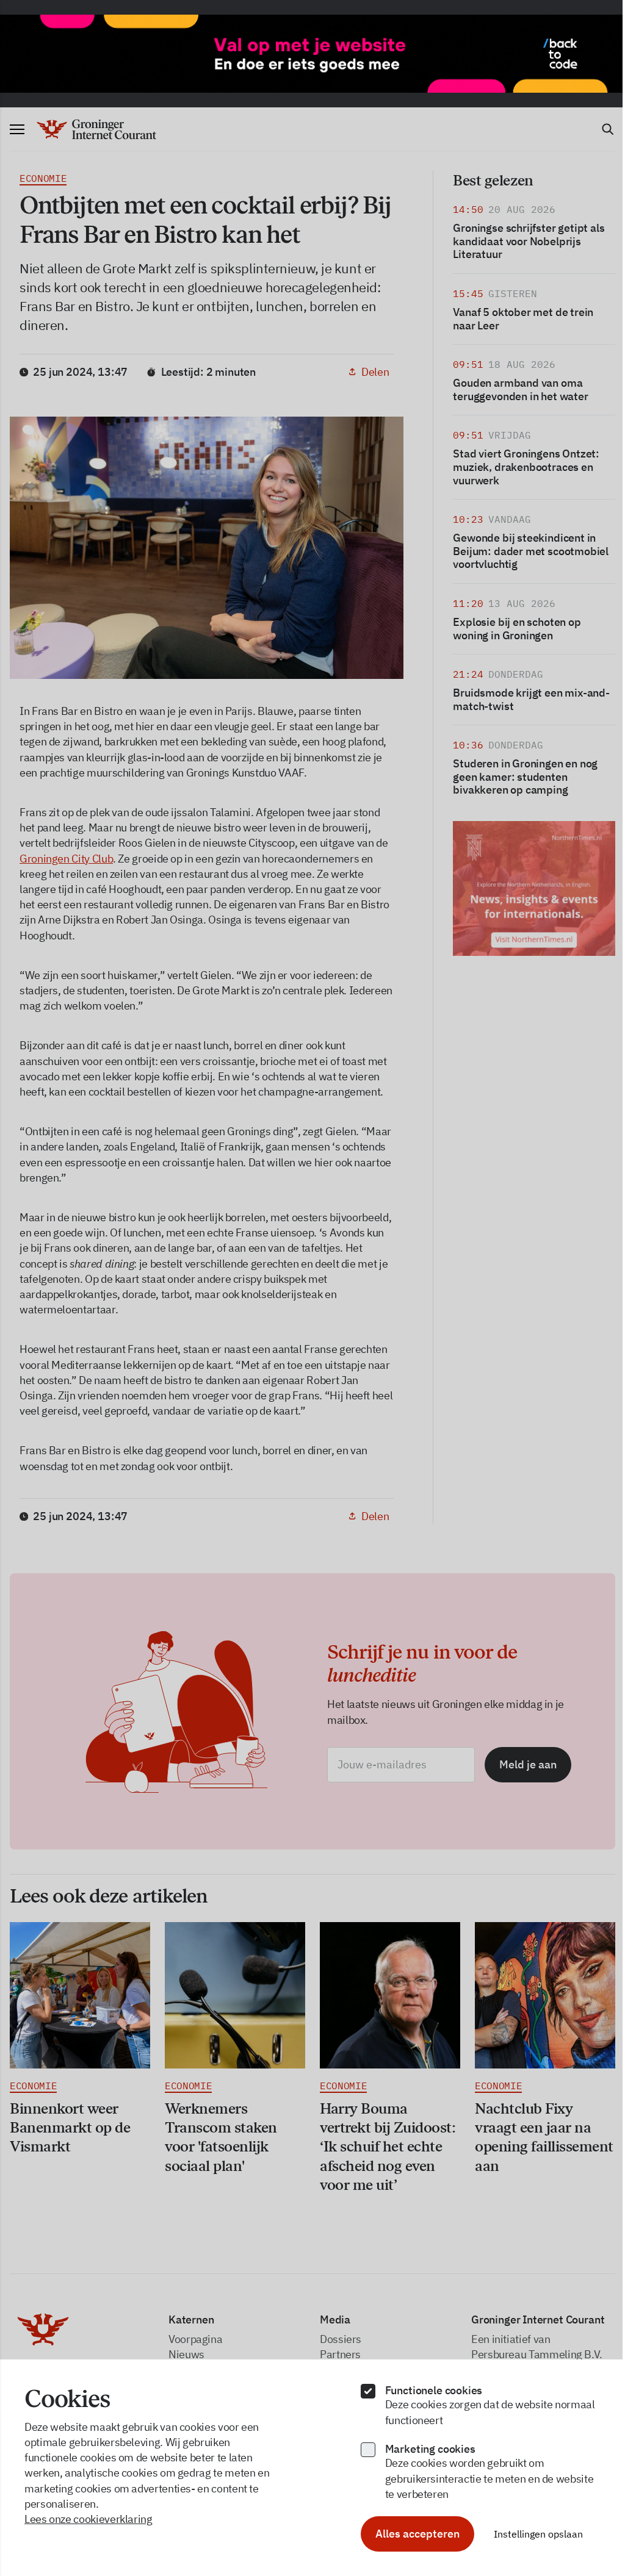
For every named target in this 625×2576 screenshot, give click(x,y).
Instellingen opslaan (538, 2534)
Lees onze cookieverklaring (89, 2519)
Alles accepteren (417, 2534)
